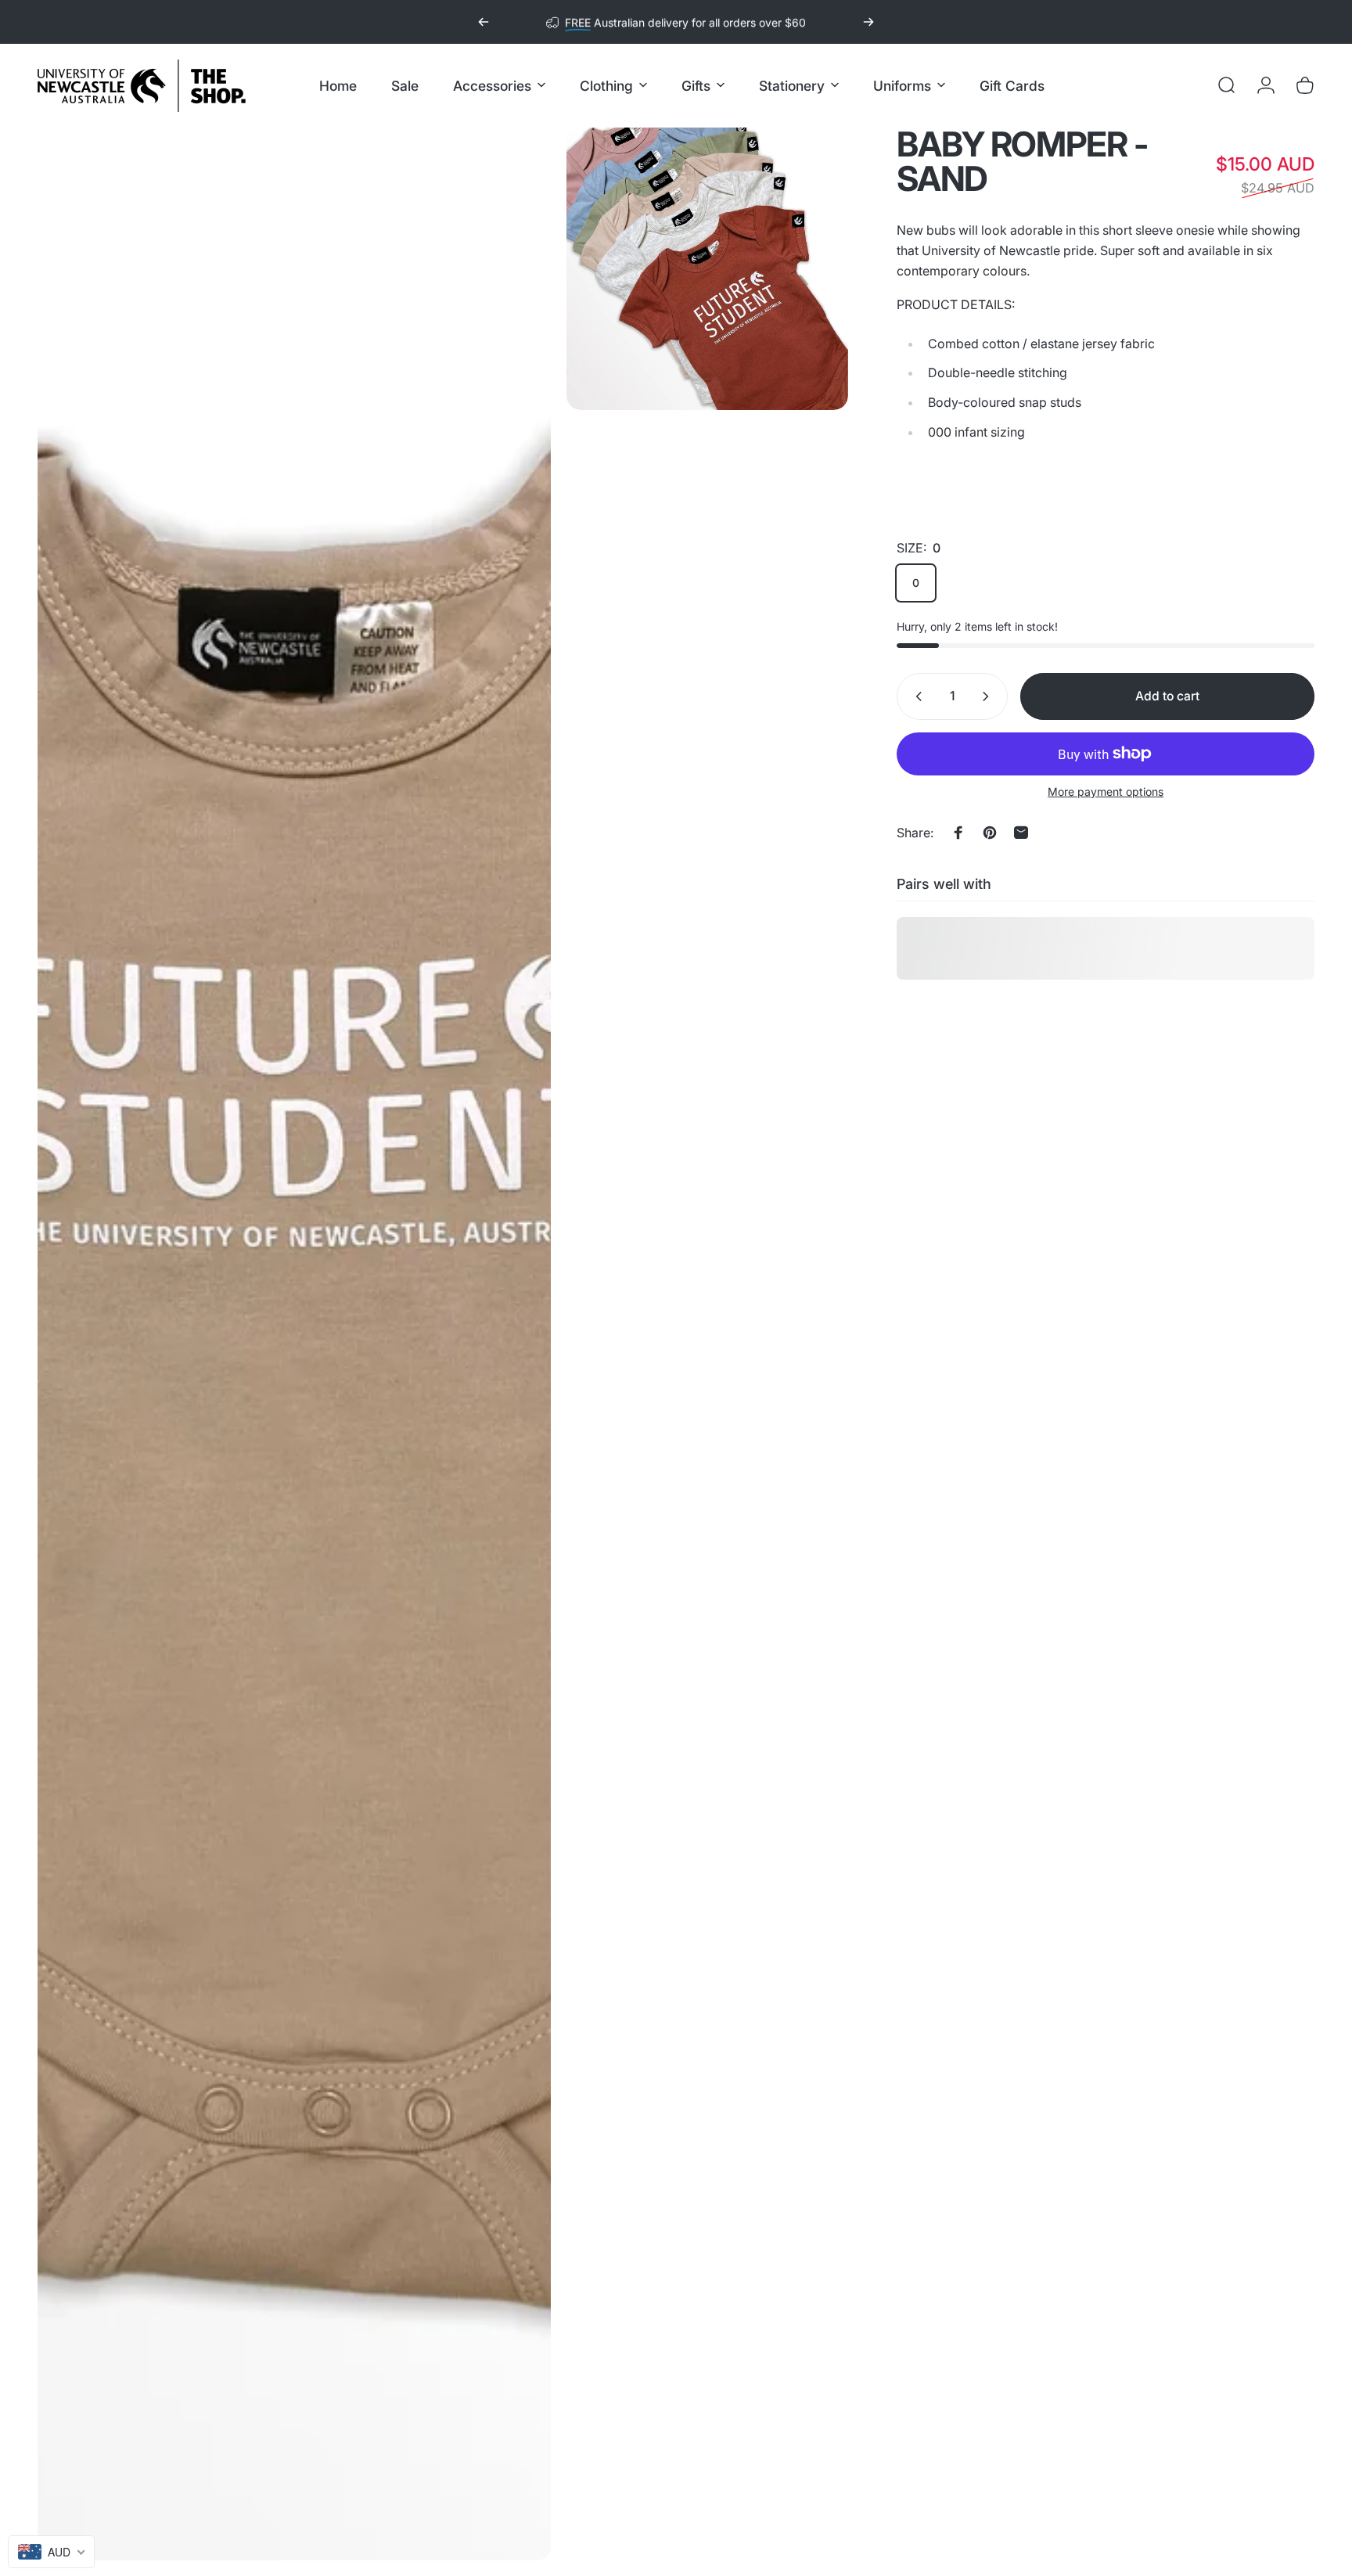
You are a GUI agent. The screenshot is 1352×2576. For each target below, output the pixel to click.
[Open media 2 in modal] (708, 269)
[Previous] (484, 22)
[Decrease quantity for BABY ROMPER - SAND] (915, 696)
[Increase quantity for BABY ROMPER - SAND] (989, 696)
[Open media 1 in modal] (294, 1344)
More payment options (1106, 792)
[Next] (868, 22)
